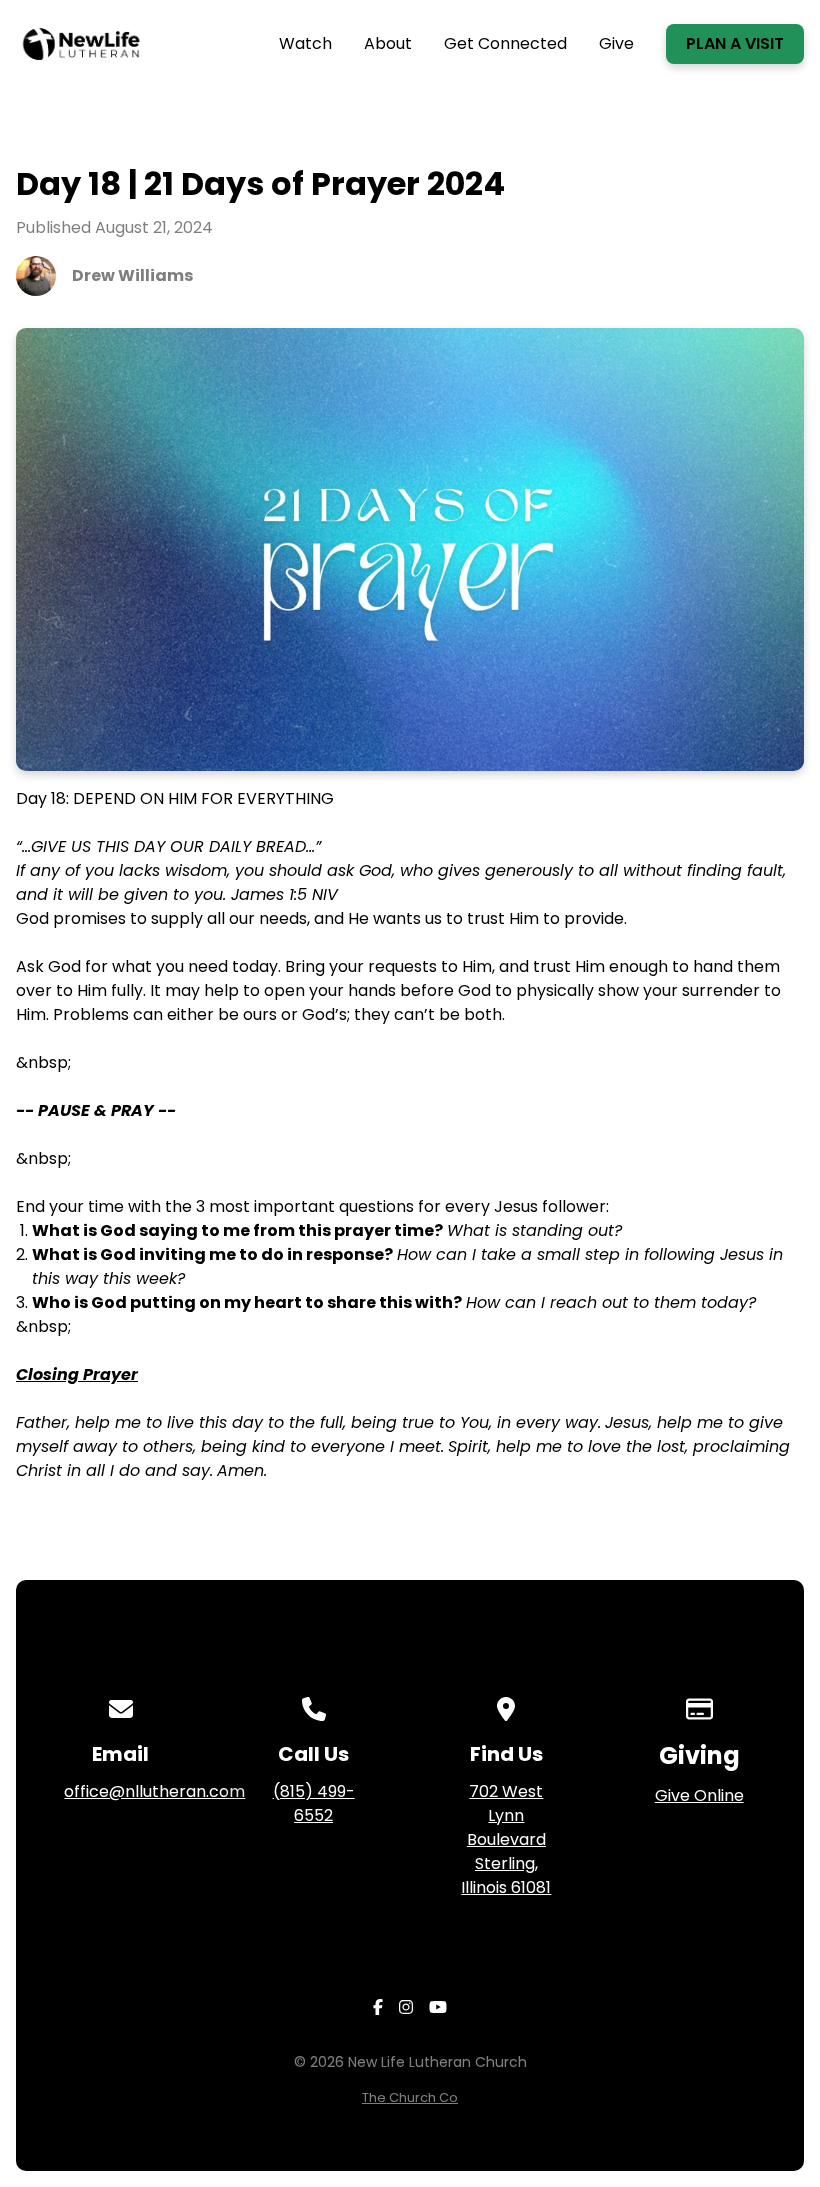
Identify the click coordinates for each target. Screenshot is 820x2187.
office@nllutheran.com (154, 1791)
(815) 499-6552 (314, 1803)
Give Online (699, 1795)
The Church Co (410, 2097)
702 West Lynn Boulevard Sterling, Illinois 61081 (506, 1839)
